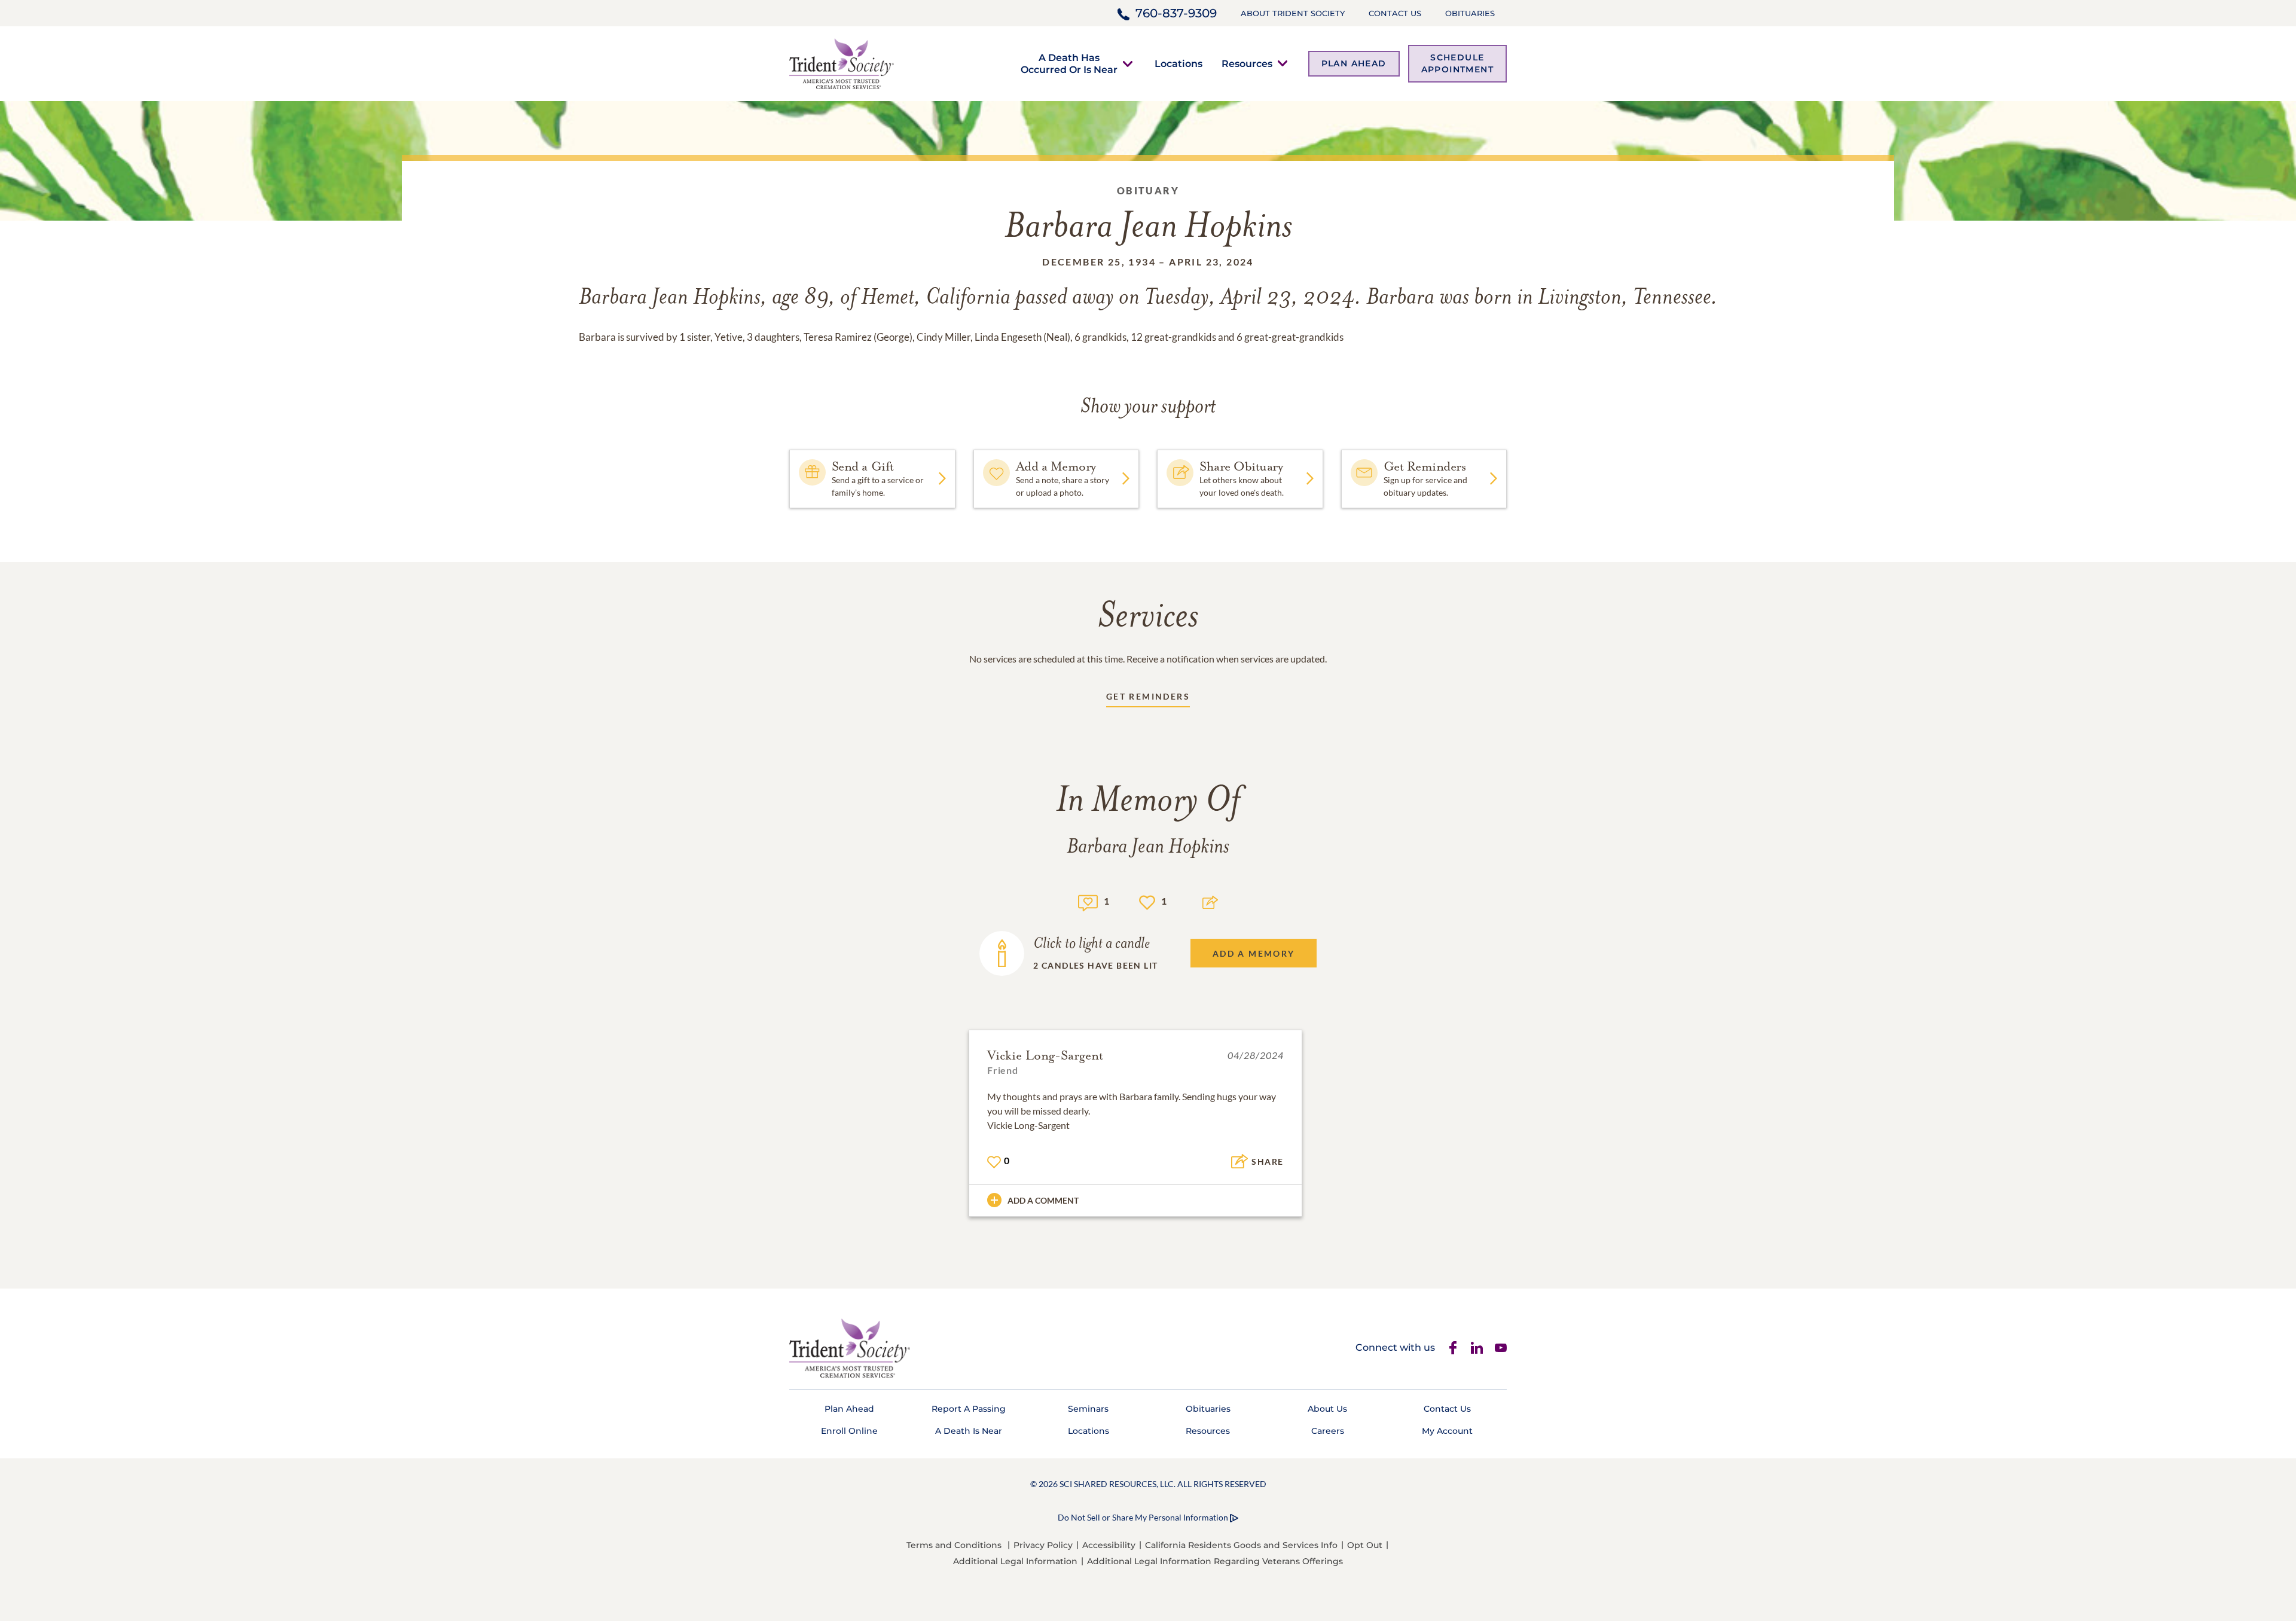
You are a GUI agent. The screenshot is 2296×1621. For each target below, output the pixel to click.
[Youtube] (1501, 1348)
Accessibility (1109, 1545)
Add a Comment (1043, 1200)
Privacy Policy (1043, 1545)
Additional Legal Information (1015, 1561)
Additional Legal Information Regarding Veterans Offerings (1215, 1561)
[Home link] (842, 62)
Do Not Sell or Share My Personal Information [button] (1143, 1517)
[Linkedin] (1477, 1348)
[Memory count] (1088, 901)
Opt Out (1365, 1545)
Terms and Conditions (954, 1545)
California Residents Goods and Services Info (1241, 1545)
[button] (1069, 63)
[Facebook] (1453, 1348)
